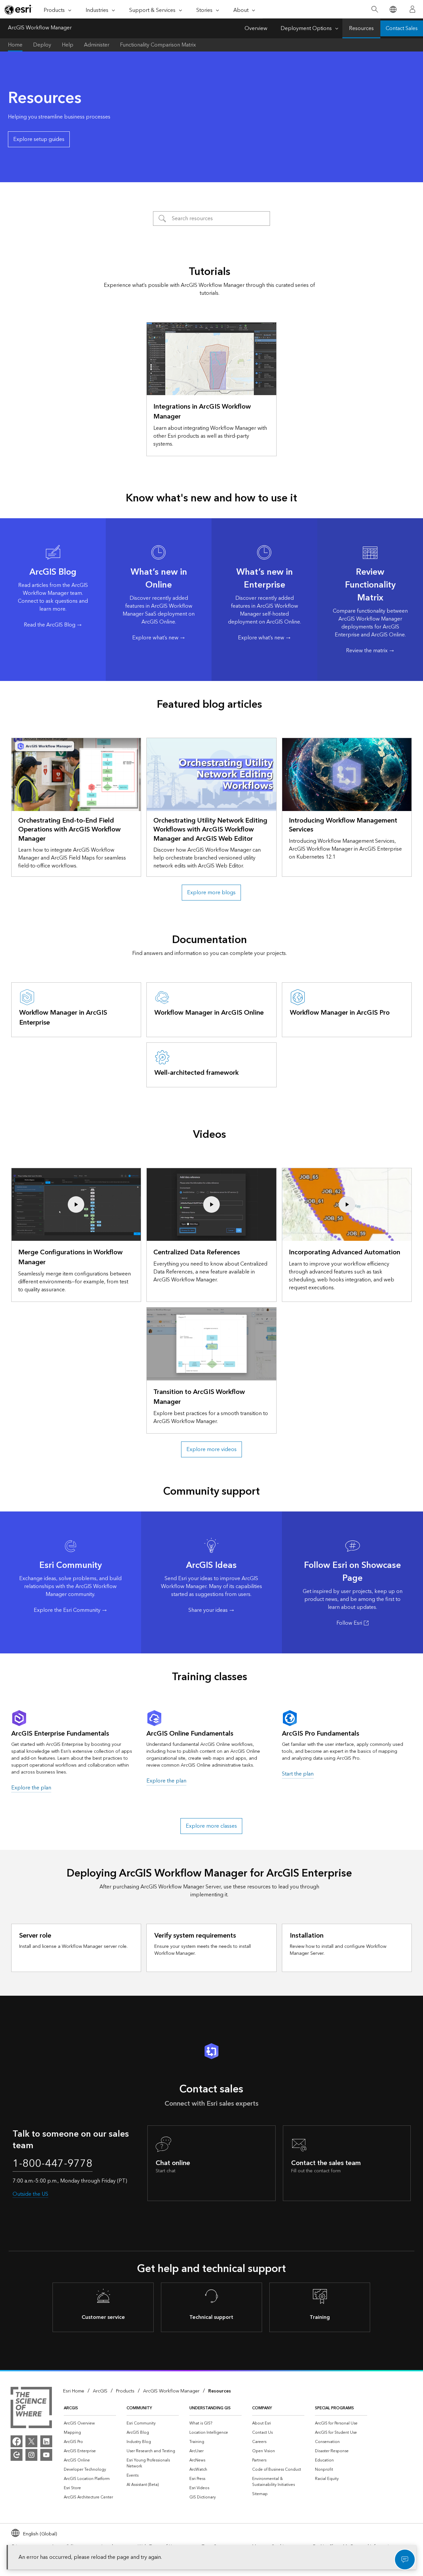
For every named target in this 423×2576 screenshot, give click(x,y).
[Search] (375, 9)
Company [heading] (262, 2408)
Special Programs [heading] (334, 2408)
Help (68, 45)
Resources (361, 28)
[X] (31, 2441)
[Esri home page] (19, 10)
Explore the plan (31, 1788)
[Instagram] (31, 2455)
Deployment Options (306, 28)
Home (15, 45)
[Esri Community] (17, 2455)
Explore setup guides (39, 139)
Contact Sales (402, 28)
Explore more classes (211, 1826)
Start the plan (298, 1774)
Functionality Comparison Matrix (158, 45)
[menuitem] (90, 2423)
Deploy (42, 45)
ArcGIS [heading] (71, 2408)
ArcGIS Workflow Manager (40, 28)
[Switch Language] (393, 9)
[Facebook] (17, 2441)
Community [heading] (139, 2408)
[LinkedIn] (46, 2441)
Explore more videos (211, 1449)
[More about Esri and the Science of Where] (31, 2409)
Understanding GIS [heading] (210, 2408)
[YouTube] (46, 2455)
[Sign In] (412, 9)
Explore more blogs (211, 893)
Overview (256, 28)
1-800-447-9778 (53, 2164)
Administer (97, 45)
